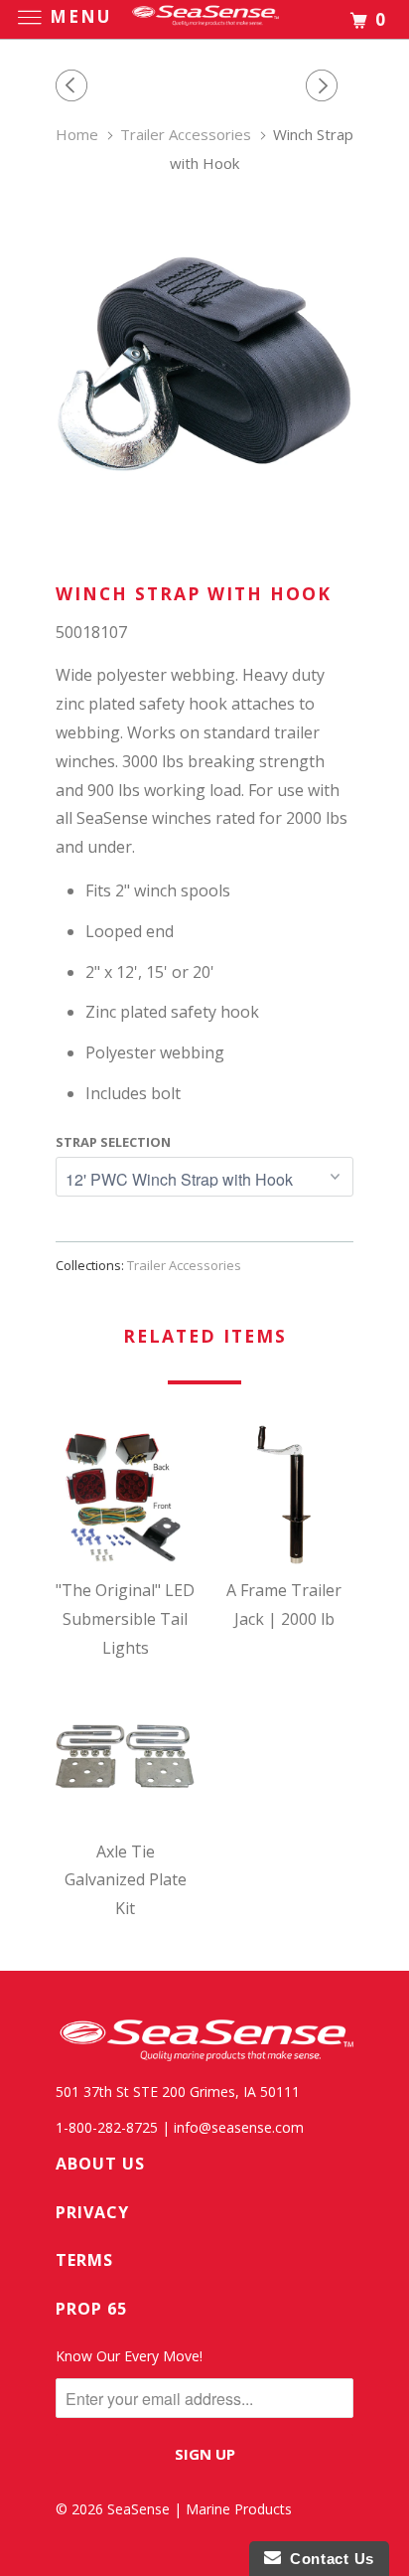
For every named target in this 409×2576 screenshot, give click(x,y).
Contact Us (328, 2559)
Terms (84, 2260)
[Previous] (74, 86)
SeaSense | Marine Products (200, 2509)
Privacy (92, 2212)
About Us (100, 2164)
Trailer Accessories (184, 1265)
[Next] (325, 86)
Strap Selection (113, 1142)
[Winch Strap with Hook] (204, 364)
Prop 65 (91, 2309)
